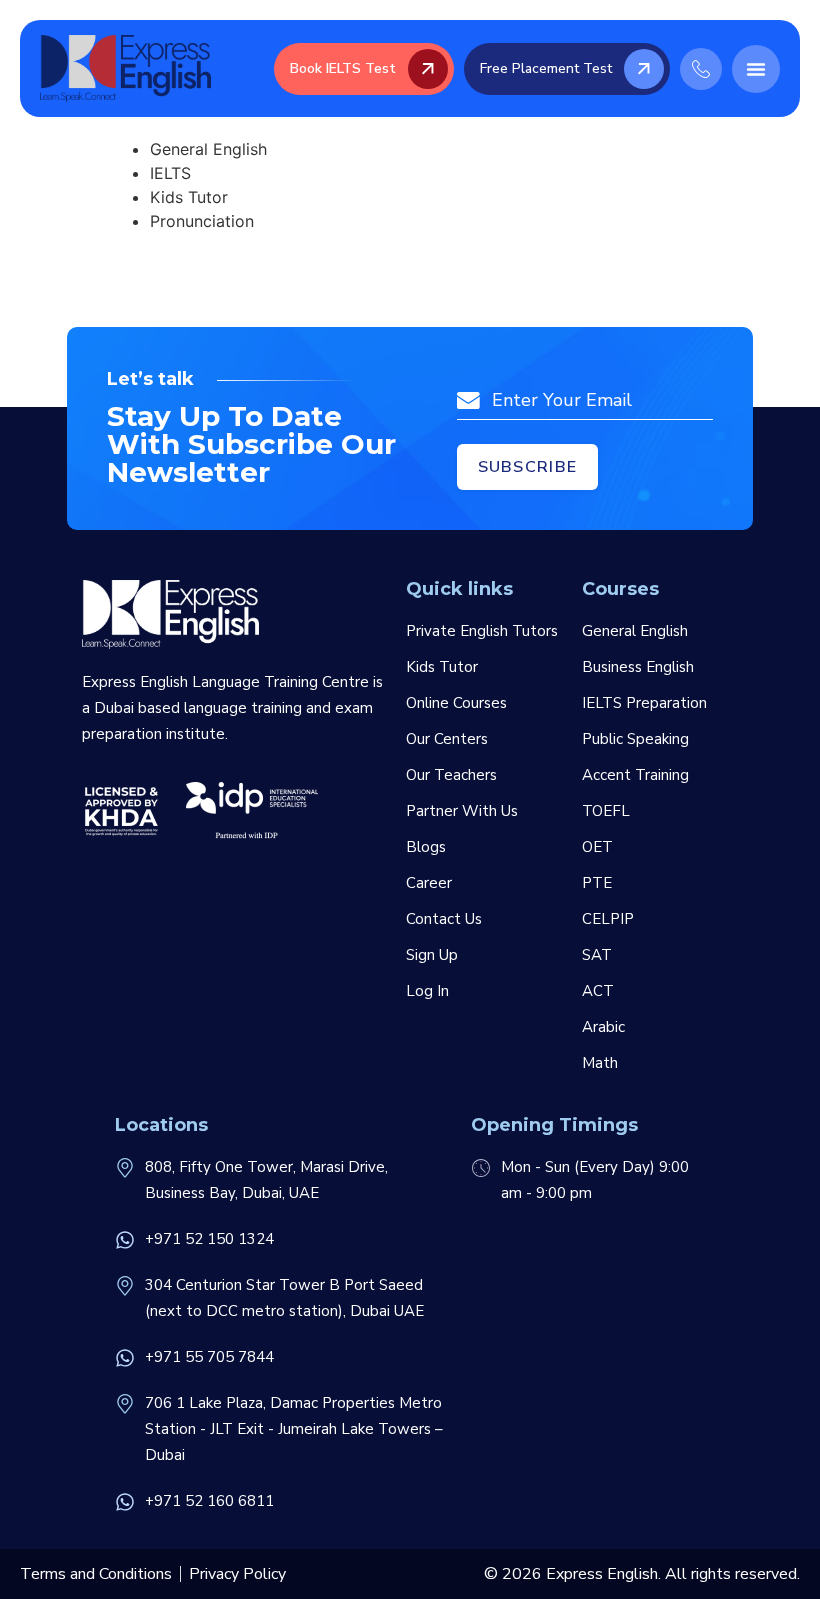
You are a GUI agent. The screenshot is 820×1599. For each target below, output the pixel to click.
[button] (756, 69)
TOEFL (606, 811)
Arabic (603, 1027)
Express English (602, 1574)
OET (597, 847)
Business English (638, 667)
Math (600, 1063)
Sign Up (432, 955)
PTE (597, 883)
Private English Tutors (482, 631)
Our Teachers (451, 775)
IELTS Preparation (644, 703)
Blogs (426, 847)
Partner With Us (462, 811)
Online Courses (456, 703)
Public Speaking (635, 739)
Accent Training (635, 775)
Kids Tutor (442, 667)
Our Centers (447, 739)
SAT (597, 955)
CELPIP (608, 919)
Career (429, 883)
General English (635, 631)
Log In (427, 991)
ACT (598, 991)
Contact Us (444, 919)
